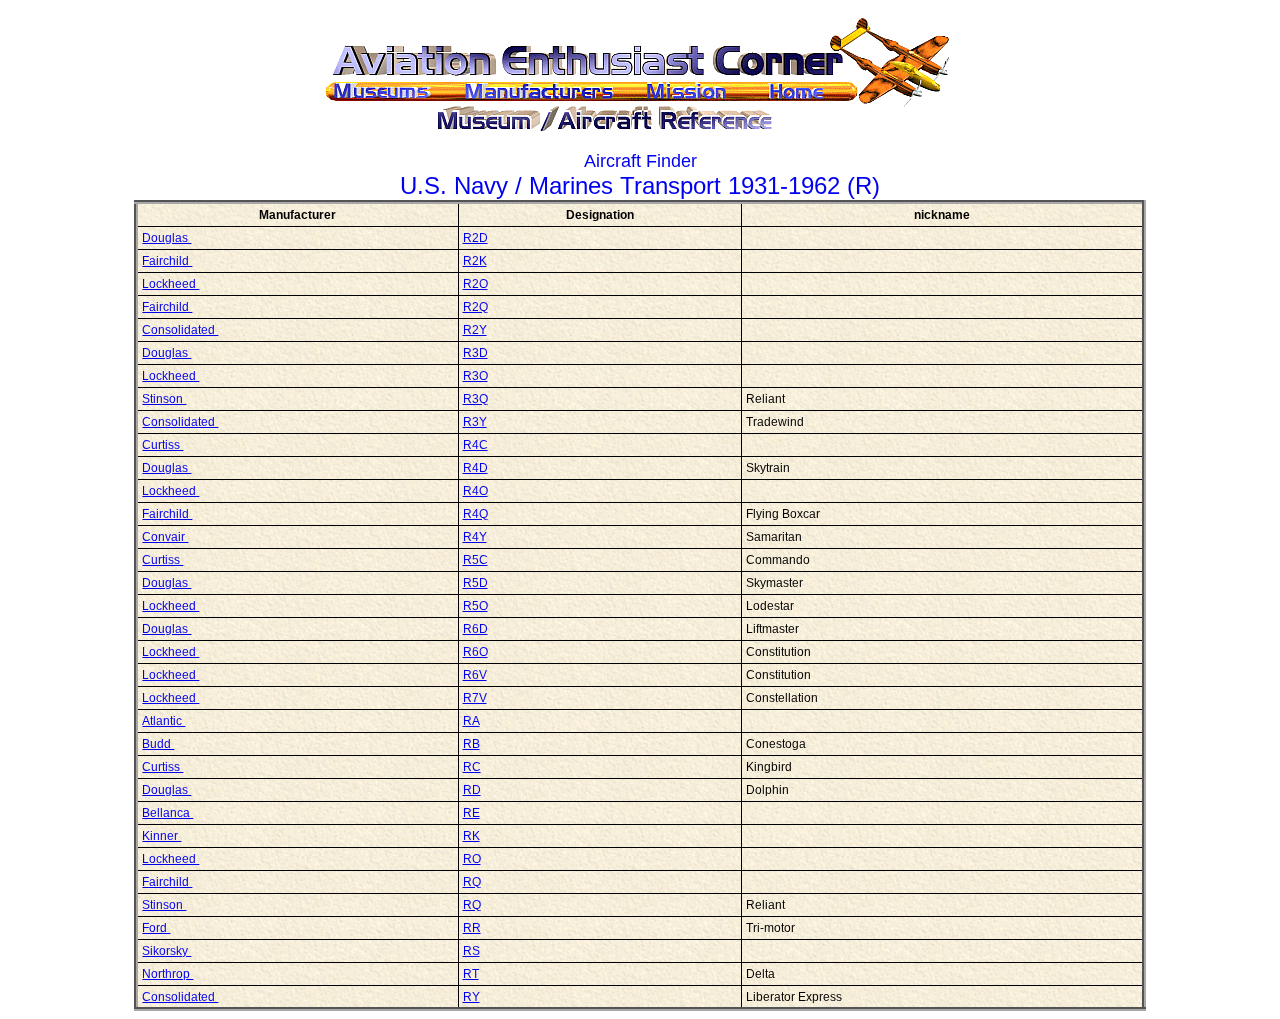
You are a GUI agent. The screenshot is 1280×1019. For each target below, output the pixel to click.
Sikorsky (166, 951)
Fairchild (167, 261)
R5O (475, 606)
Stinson (164, 399)
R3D (475, 353)
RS (471, 951)
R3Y (475, 422)
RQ (472, 882)
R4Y (475, 537)
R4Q (475, 514)
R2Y (475, 330)
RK (471, 836)
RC (472, 767)
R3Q (475, 399)
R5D (475, 583)
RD (472, 790)
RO (472, 859)
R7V (475, 698)
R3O (475, 376)
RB (471, 744)
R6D (475, 629)
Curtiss (162, 445)
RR (472, 928)
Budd (158, 744)
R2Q (475, 307)
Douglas (166, 238)
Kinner (161, 836)
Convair (165, 537)
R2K (475, 261)
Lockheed (170, 284)
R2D (475, 238)
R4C (475, 445)
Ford (156, 928)
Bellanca (167, 813)
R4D (475, 468)
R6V (475, 675)
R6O (475, 652)
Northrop (167, 974)
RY (471, 997)
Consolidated (180, 330)
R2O (475, 284)
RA (471, 721)
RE (471, 813)
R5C (475, 560)
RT (471, 974)
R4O (475, 491)
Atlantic (163, 721)
